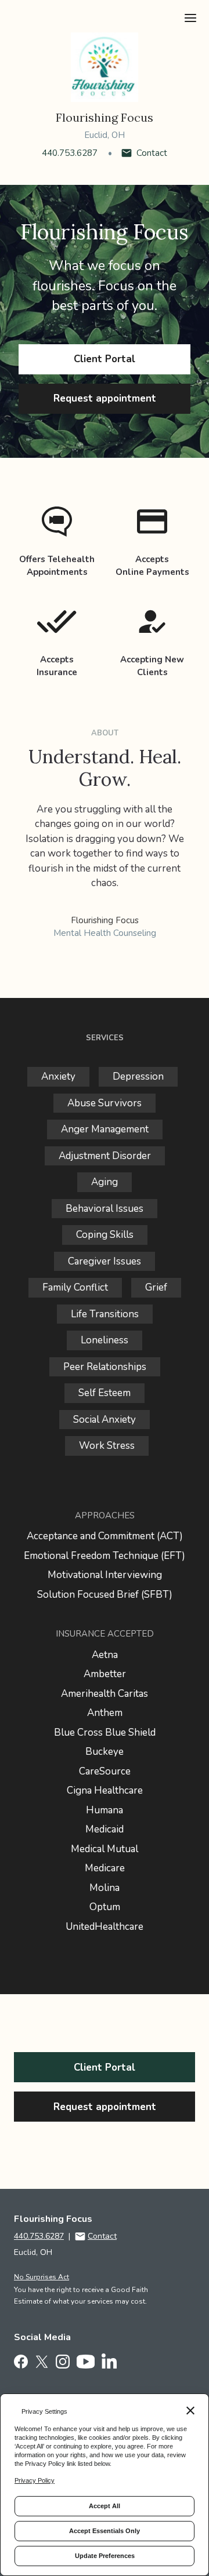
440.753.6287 (70, 153)
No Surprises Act (42, 2277)
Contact (152, 153)
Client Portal (105, 359)
